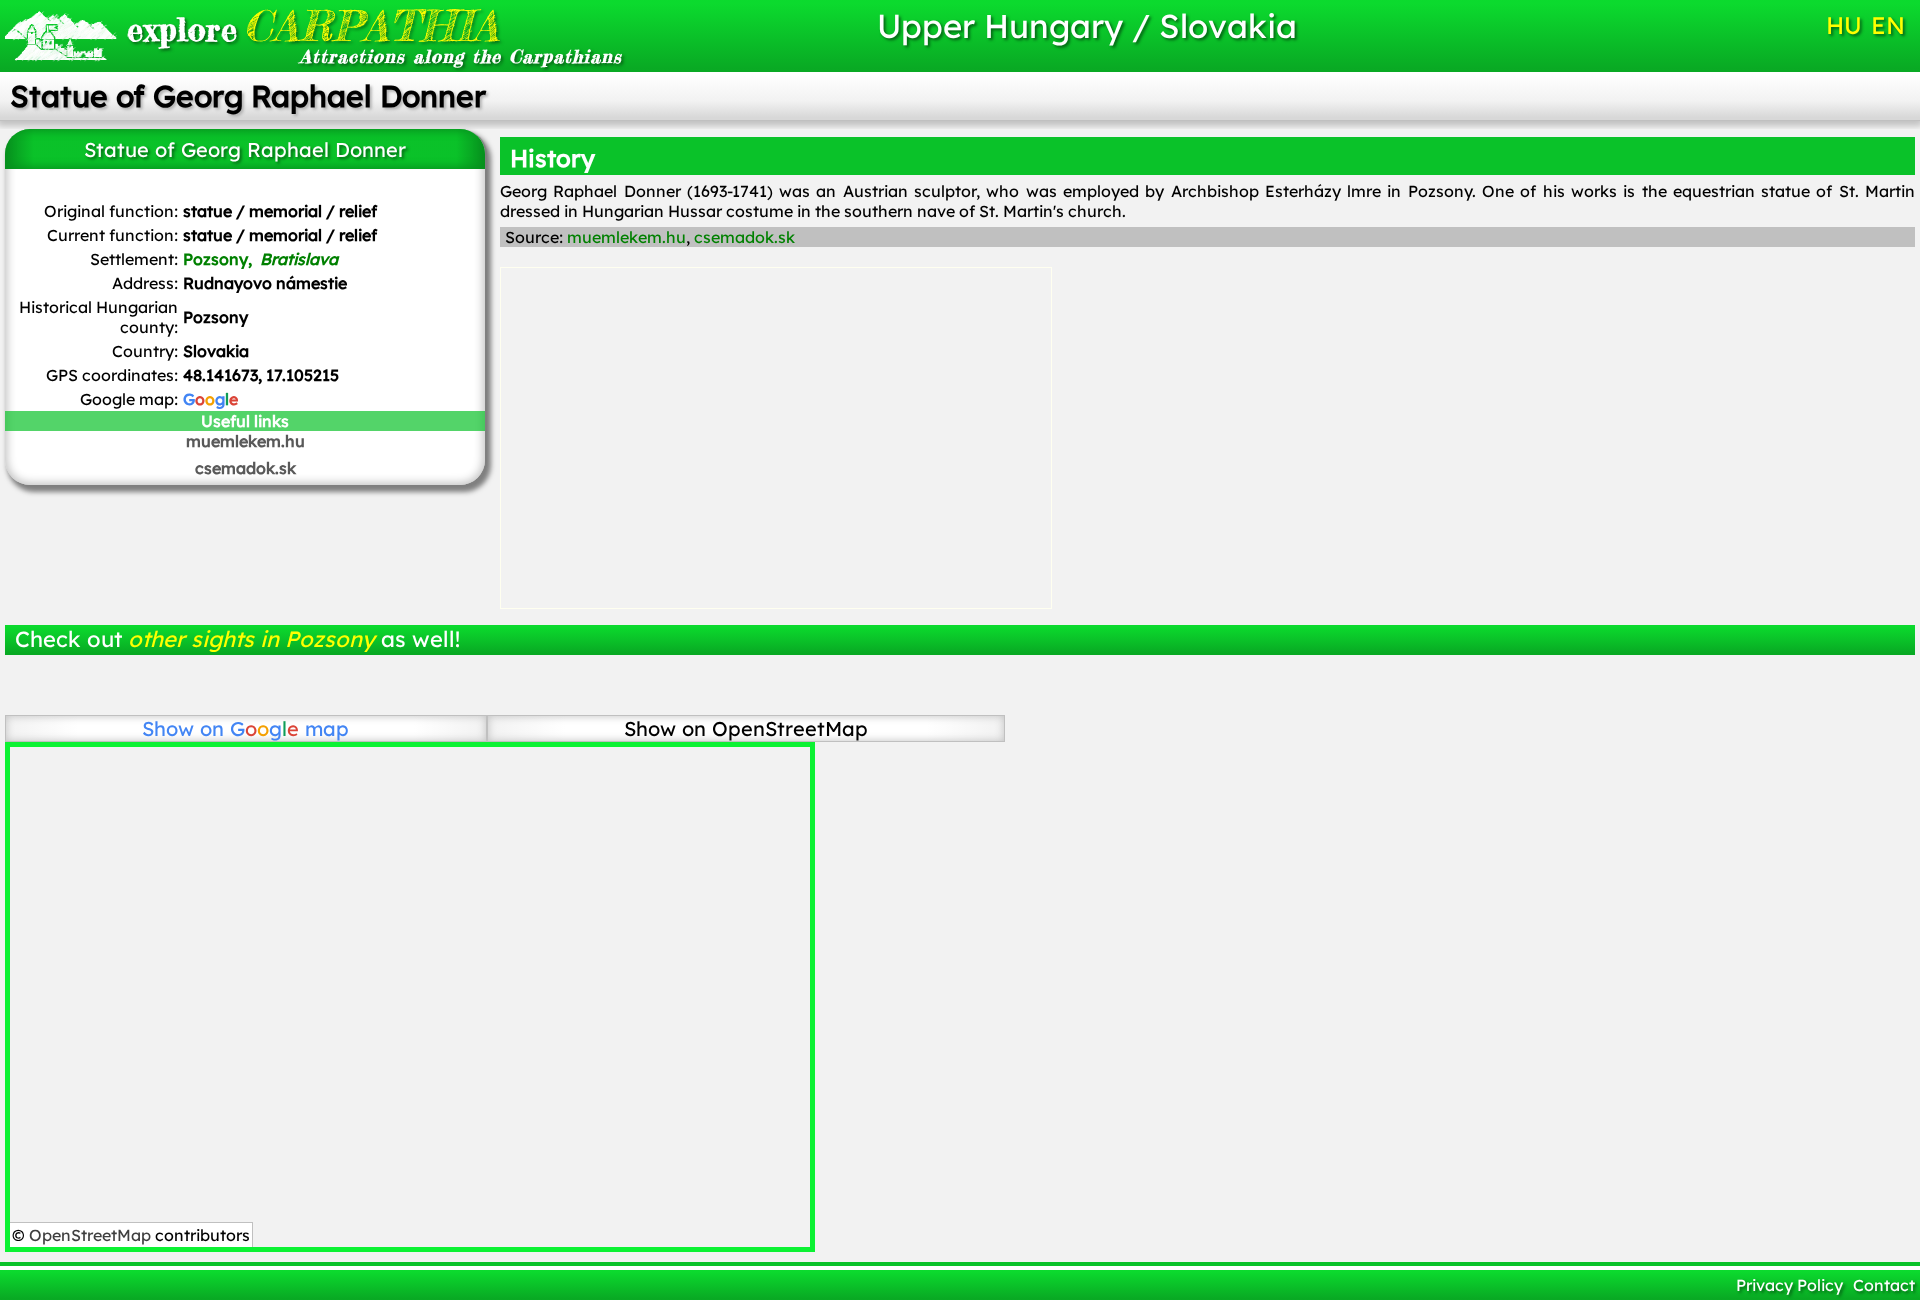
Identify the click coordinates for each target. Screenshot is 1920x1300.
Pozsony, (260, 259)
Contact (1884, 1285)
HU (1844, 25)
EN (1888, 25)
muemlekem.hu (245, 441)
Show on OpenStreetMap (746, 728)
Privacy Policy (1789, 1285)
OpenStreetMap (90, 1235)
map (289, 728)
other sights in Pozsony (251, 639)
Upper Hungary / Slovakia (1087, 25)
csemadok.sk (245, 468)
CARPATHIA (313, 25)
